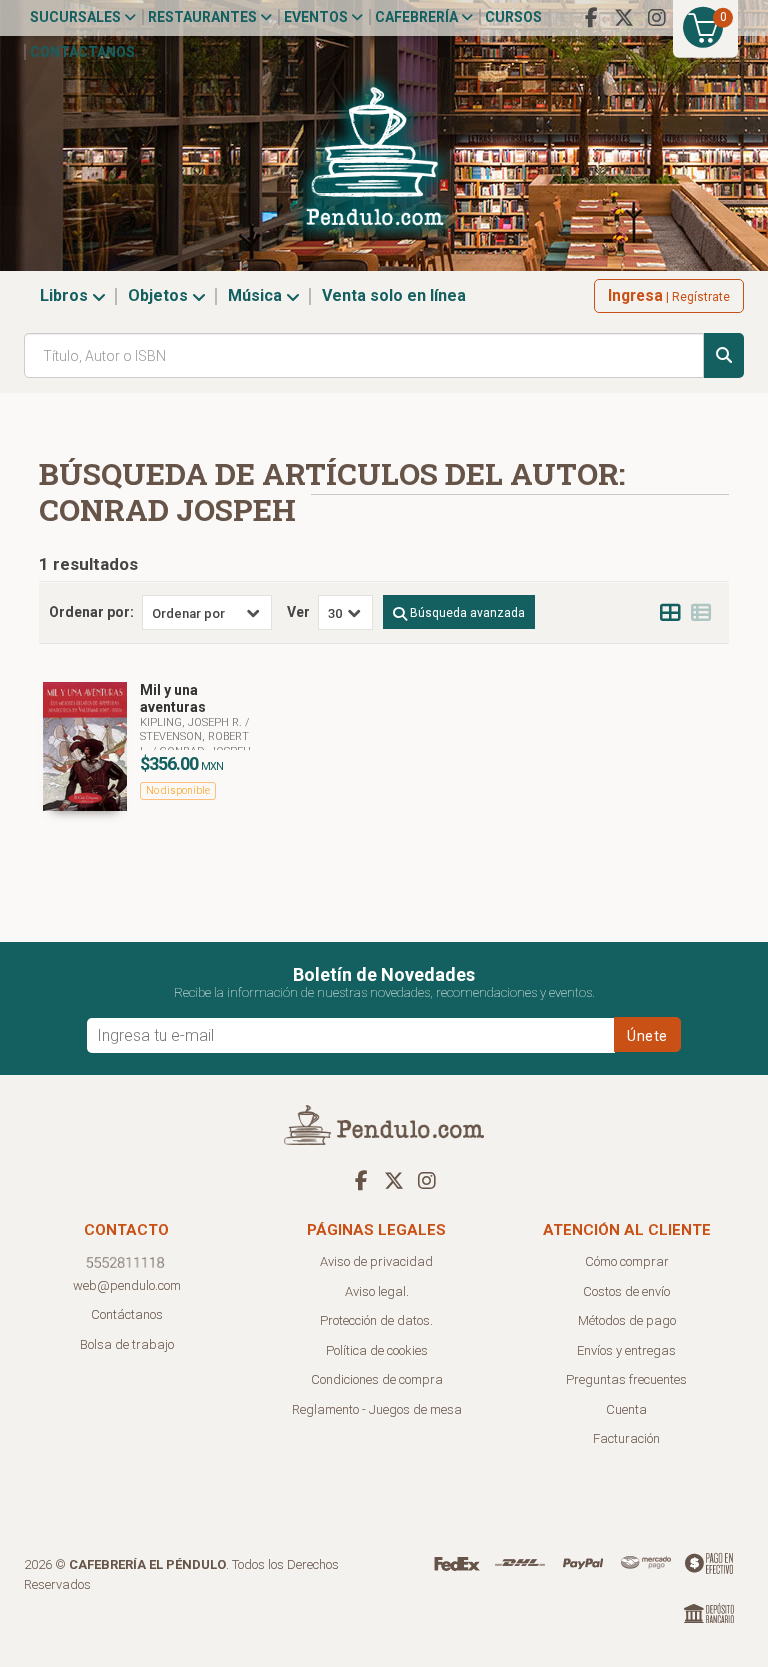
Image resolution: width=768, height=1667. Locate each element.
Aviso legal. (377, 1291)
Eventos (317, 17)
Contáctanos (82, 52)
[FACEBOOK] (591, 18)
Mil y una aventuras (173, 698)
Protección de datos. (376, 1320)
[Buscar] (724, 355)
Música (257, 295)
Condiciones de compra (377, 1379)
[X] (624, 18)
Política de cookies (377, 1350)
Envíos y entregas (626, 1350)
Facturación (626, 1438)
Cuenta (626, 1409)
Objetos (160, 295)
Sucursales (77, 17)
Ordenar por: (91, 612)
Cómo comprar (627, 1261)
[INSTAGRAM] (657, 18)
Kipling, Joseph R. (192, 722)
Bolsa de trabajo (127, 1344)
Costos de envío (626, 1291)
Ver (298, 612)
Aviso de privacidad (376, 1261)
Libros (66, 295)
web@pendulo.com (127, 1285)
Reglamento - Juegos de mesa (377, 1409)
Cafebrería (418, 17)
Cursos (513, 17)
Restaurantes (204, 17)
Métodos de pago (627, 1320)
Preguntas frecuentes (626, 1379)
